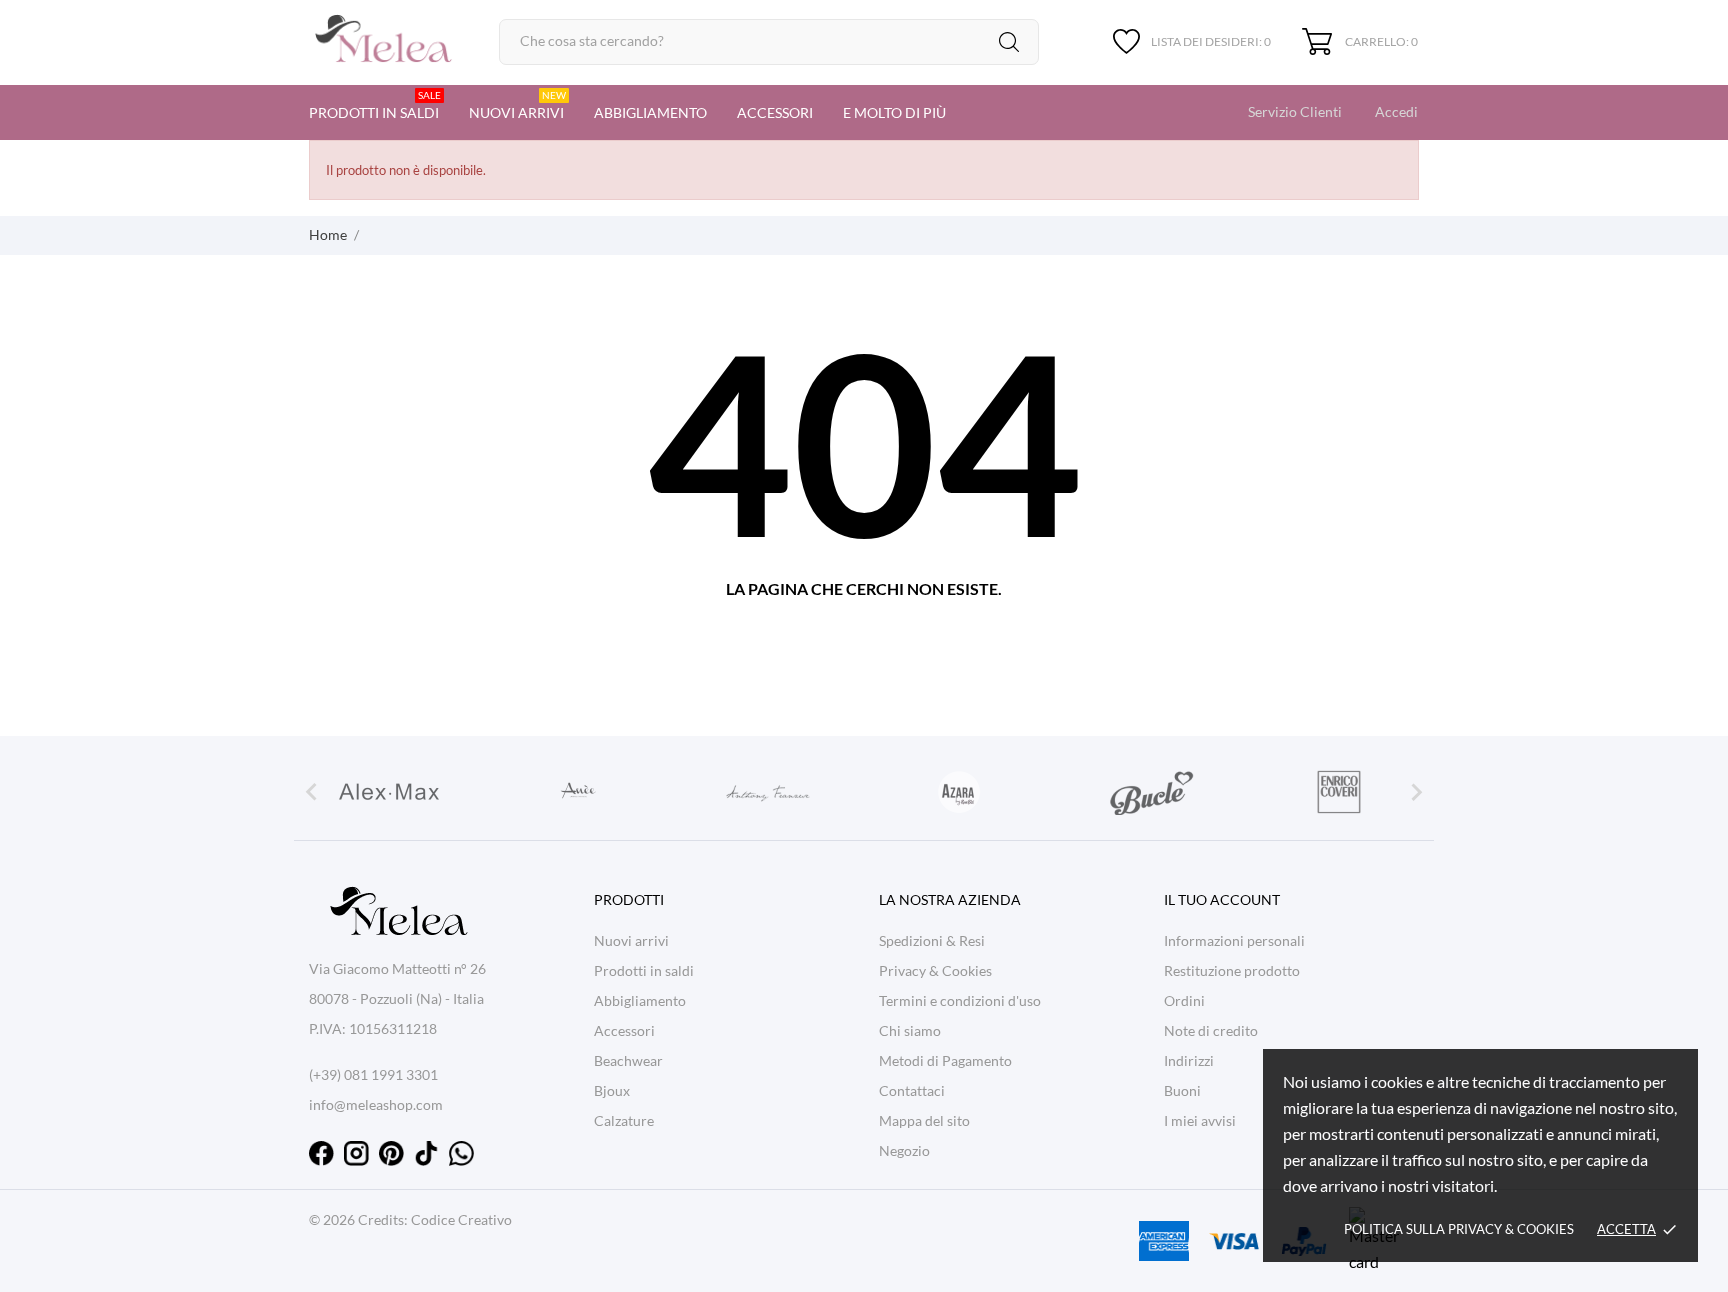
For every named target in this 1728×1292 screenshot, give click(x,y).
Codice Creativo (461, 1219)
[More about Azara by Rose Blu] (959, 792)
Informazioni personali (1234, 940)
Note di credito (1211, 1030)
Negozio (904, 1150)
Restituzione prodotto (1232, 970)
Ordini (1184, 1000)
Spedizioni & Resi (932, 940)
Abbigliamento (650, 112)
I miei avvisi (1200, 1120)
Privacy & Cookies (935, 970)
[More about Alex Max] (389, 792)
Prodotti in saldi (375, 105)
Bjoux (612, 1090)
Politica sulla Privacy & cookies (1459, 1229)
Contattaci (912, 1090)
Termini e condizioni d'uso (960, 1000)
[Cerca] (1009, 42)
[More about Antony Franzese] (769, 792)
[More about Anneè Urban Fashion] (579, 792)
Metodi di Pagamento (945, 1060)
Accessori (775, 112)
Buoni (1182, 1090)
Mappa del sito (924, 1120)
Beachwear (628, 1060)
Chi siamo (910, 1030)
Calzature (624, 1120)
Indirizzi (1189, 1060)
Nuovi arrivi (517, 105)
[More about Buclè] (1149, 792)
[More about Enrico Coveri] (1339, 792)
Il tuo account (1222, 899)
